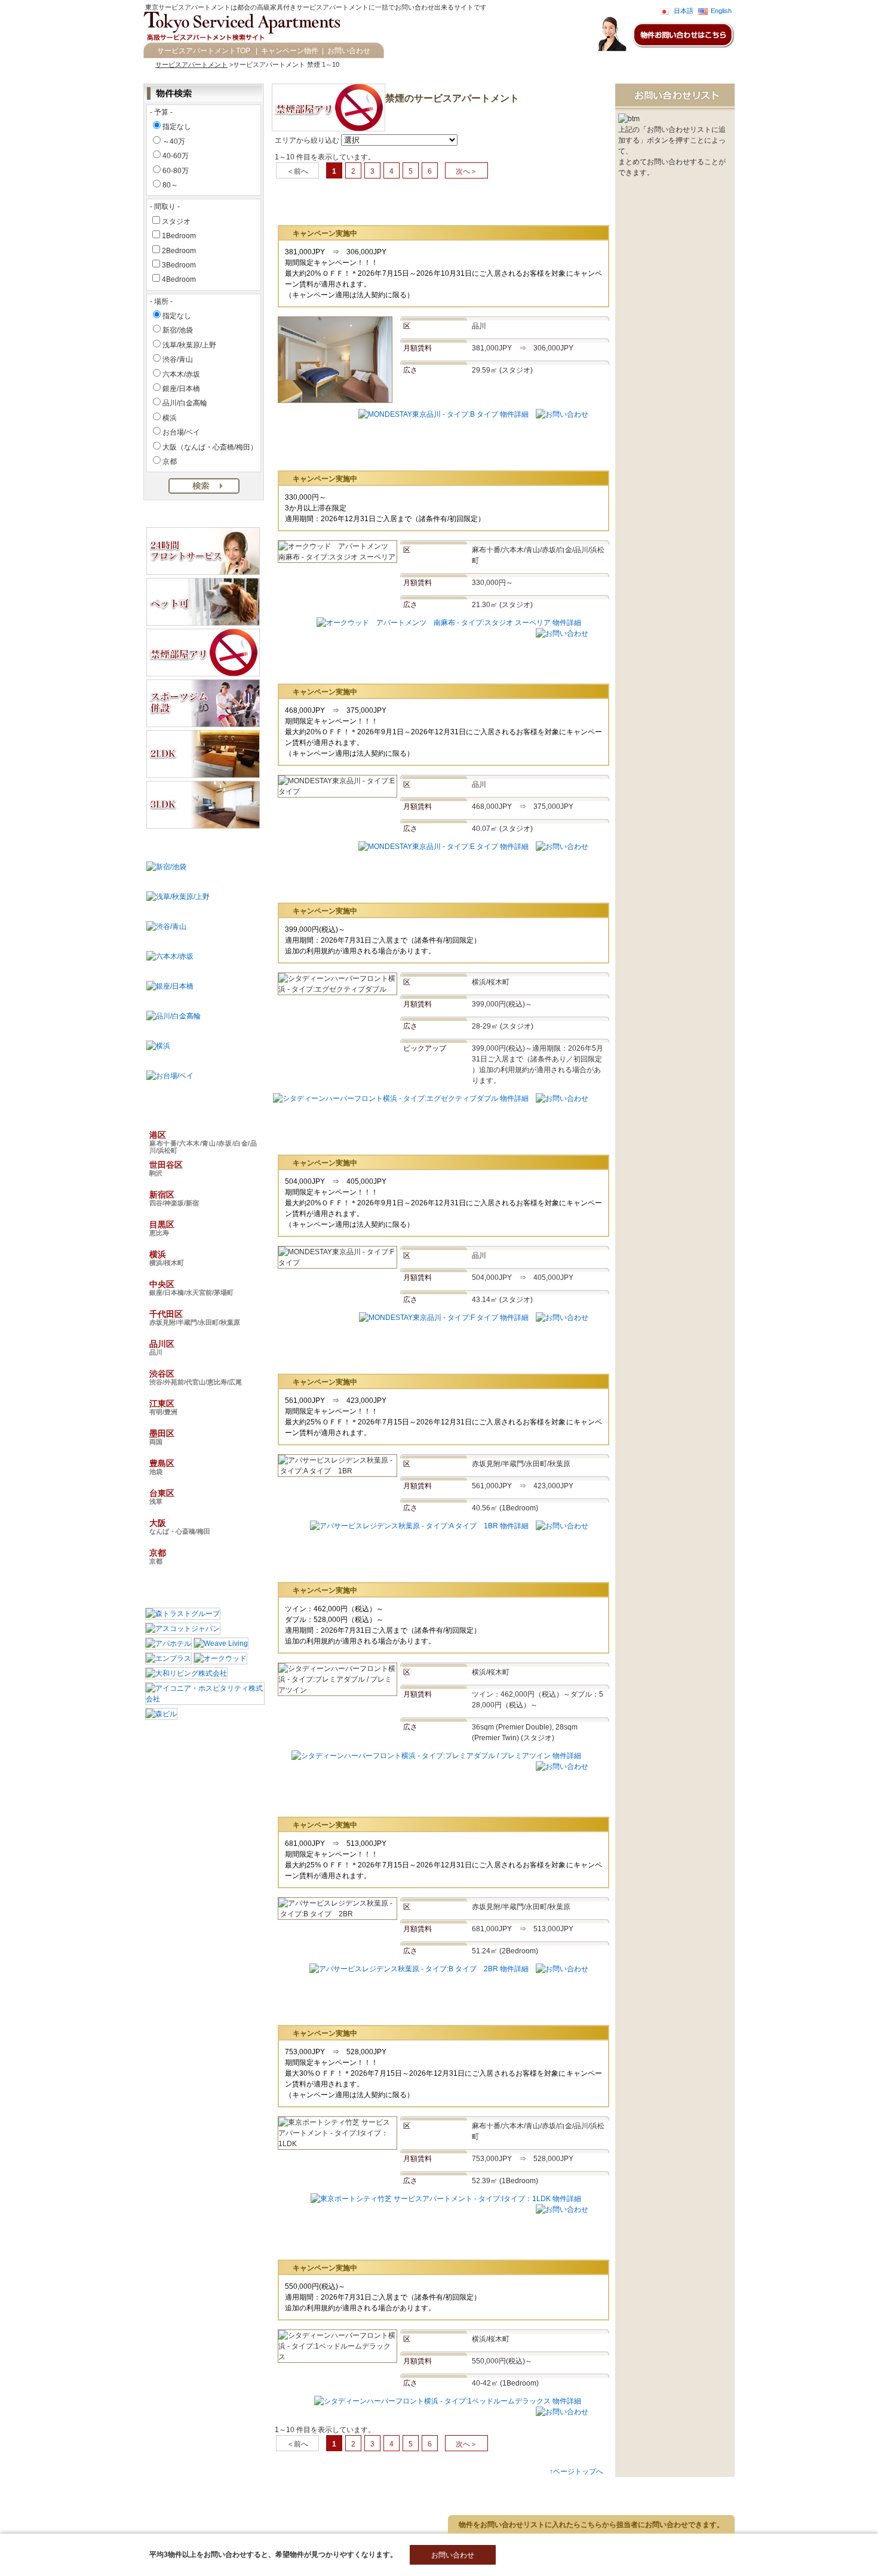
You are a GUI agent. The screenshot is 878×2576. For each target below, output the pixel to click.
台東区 (162, 1497)
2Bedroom (179, 251)
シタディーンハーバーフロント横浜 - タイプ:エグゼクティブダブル (428, 883)
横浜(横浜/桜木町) (222, 2498)
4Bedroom (179, 279)
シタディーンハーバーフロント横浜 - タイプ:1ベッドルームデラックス (434, 2240)
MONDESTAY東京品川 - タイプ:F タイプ (382, 1135)
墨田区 (162, 1437)
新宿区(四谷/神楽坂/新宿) (86, 2498)
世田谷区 (166, 1168)
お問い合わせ (349, 51)
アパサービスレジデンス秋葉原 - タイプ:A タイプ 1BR (408, 1354)
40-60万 (176, 156)
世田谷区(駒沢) (233, 2488)
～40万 (174, 141)
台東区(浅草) (120, 2528)
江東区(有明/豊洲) (207, 2518)
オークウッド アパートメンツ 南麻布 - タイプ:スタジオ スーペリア (433, 451)
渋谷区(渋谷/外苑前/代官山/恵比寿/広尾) (107, 2518)
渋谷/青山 (178, 359)
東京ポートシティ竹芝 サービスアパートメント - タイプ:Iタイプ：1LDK (436, 2006)
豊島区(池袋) (67, 2528)
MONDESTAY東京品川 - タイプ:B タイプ (382, 206)
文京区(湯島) (288, 2488)
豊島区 (162, 1467)
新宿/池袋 (178, 330)
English (721, 11)
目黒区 (162, 1228)
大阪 (180, 1526)
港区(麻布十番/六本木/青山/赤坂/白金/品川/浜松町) (122, 2488)
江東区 (163, 1407)
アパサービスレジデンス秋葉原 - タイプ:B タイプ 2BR (408, 1797)
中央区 (191, 1288)
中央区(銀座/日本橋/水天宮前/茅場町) (103, 2508)
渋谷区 (196, 1377)
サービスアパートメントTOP (204, 51)
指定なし (177, 127)
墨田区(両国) (266, 2518)
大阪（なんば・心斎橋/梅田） (210, 447)
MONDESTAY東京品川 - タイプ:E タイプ (382, 664)
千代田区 (195, 1318)
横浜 (170, 418)
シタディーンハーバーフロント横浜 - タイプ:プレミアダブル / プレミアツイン (447, 1563)
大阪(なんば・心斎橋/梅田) (192, 2528)
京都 (170, 461)
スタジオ (176, 221)
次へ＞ (466, 171)
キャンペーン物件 (290, 51)
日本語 (684, 11)
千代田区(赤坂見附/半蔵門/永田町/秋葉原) (233, 2508)
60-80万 (176, 171)
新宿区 (174, 1198)
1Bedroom (179, 236)
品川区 (162, 1347)
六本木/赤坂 (181, 374)
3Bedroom (179, 265)
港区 (203, 1142)
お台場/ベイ (181, 432)
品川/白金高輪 (185, 403)
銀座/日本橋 (181, 389)
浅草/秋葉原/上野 (189, 345)
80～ (170, 185)
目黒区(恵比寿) (160, 2498)
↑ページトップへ (576, 2472)
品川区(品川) (327, 2508)
